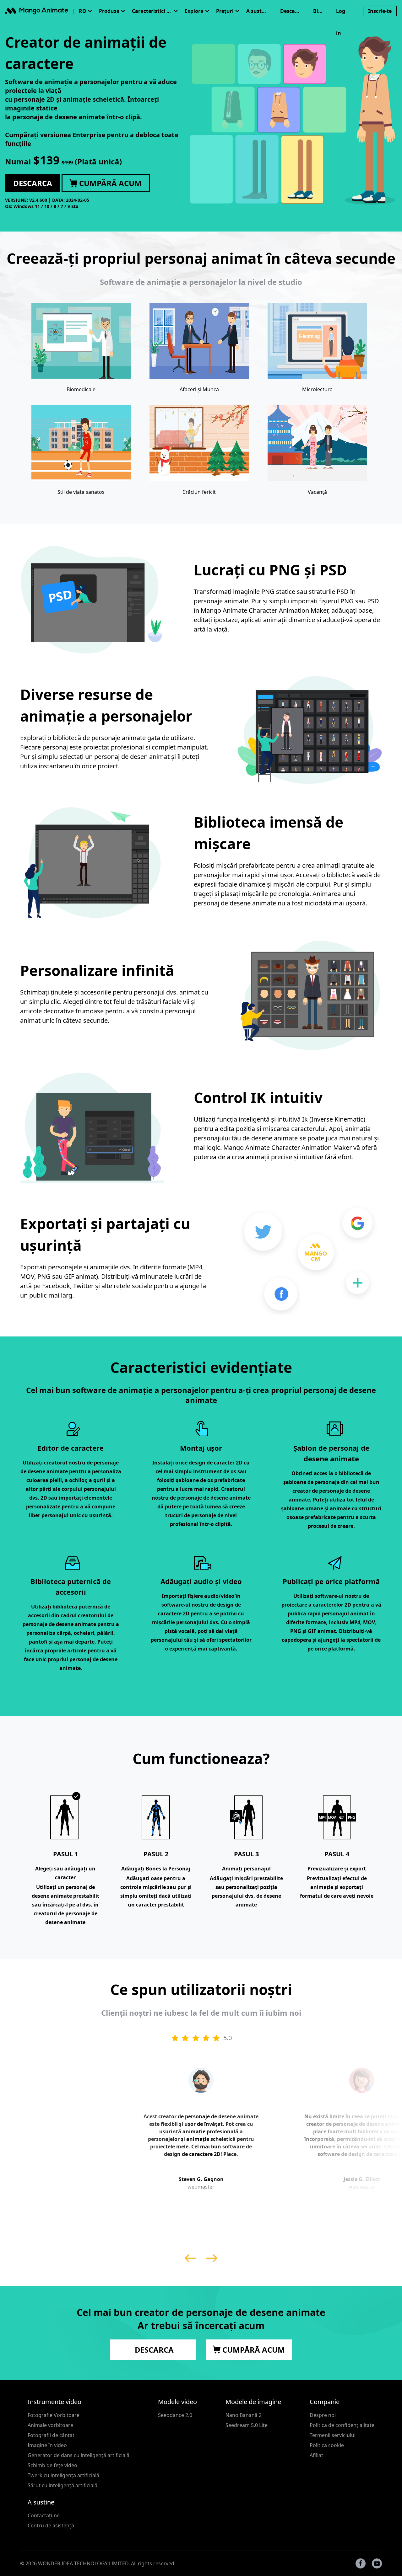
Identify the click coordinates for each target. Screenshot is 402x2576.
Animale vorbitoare (50, 2425)
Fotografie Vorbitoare (54, 2415)
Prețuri (225, 11)
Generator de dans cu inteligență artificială (79, 2455)
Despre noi (323, 2415)
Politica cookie (327, 2445)
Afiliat (316, 2455)
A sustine (258, 11)
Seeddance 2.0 (175, 2415)
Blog (319, 11)
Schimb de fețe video (52, 2465)
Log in (341, 15)
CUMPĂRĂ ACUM (253, 2350)
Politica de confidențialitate (342, 2425)
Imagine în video (47, 2445)
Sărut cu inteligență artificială (62, 2485)
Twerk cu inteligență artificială (63, 2475)
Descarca (291, 11)
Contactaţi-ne (44, 2515)
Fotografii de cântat (51, 2435)
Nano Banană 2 (244, 2415)
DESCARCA (153, 2350)
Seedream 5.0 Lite (247, 2425)
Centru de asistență (51, 2525)
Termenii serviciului (333, 2435)
